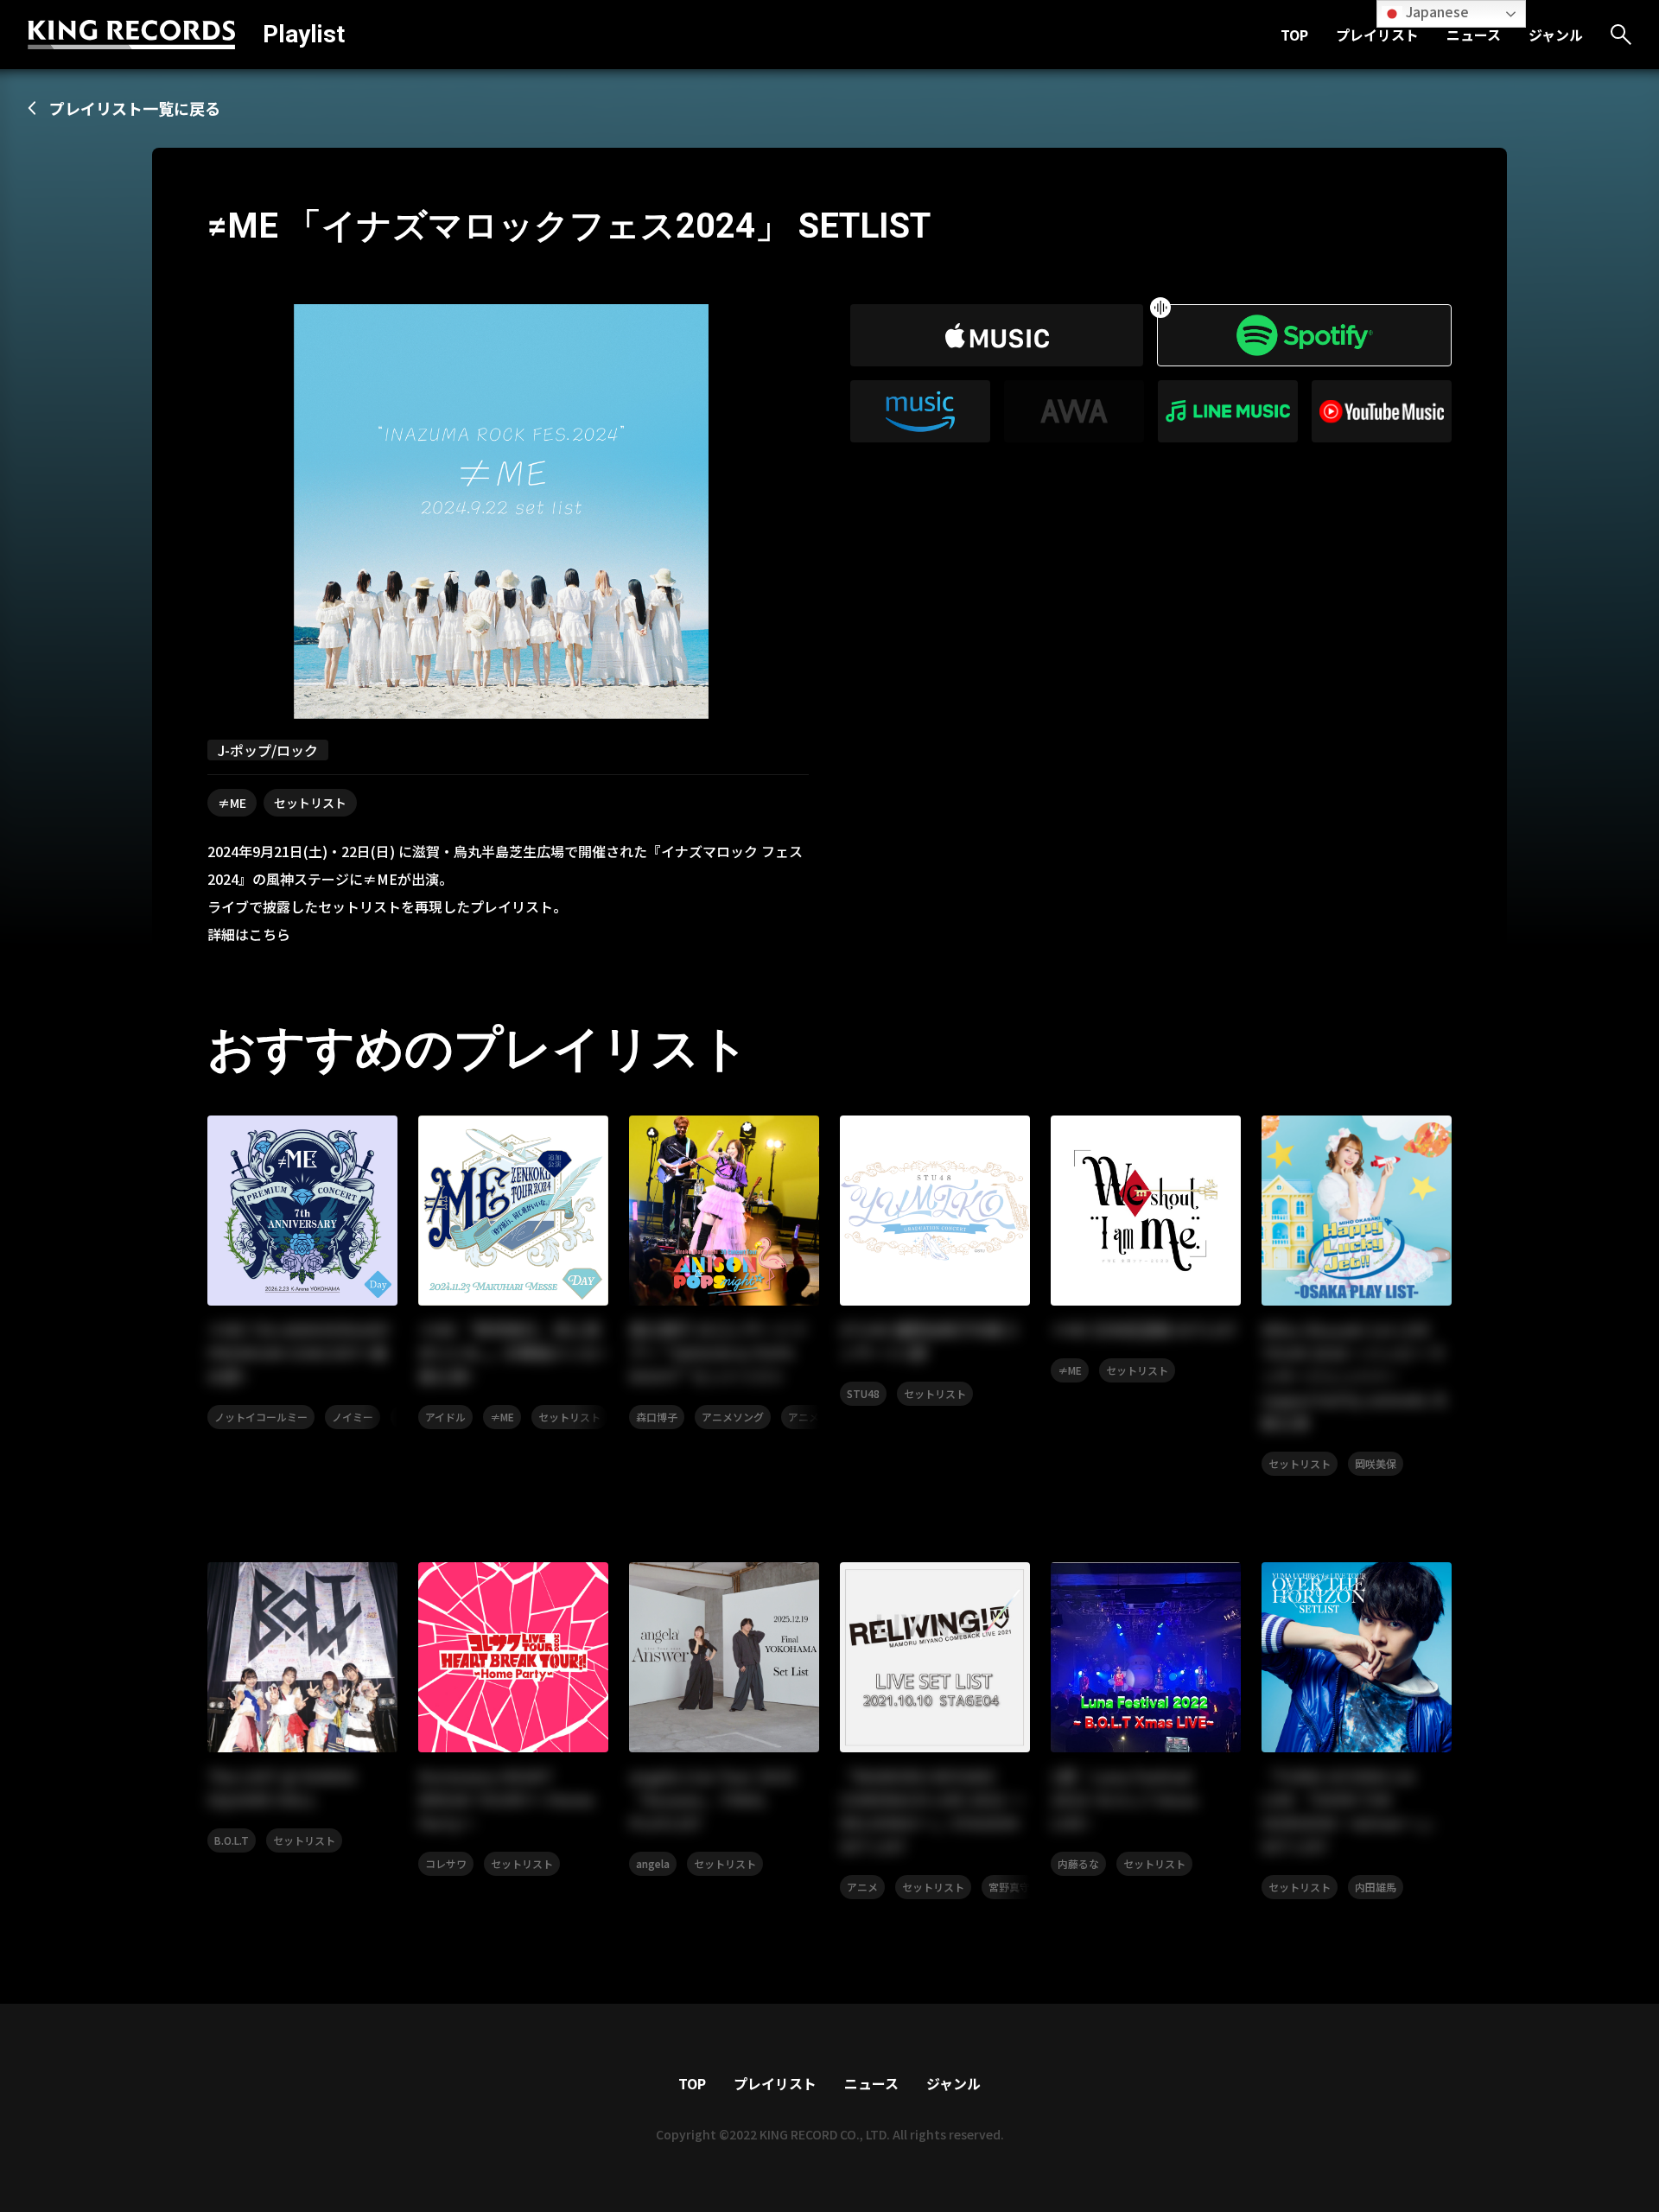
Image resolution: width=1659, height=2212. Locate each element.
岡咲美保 (1376, 1463)
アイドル (445, 1417)
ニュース (1474, 35)
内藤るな (1078, 1863)
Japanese (1436, 11)
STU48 (863, 1393)
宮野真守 (1009, 1887)
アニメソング (733, 1417)
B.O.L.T (232, 1840)
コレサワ (446, 1863)
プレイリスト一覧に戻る (135, 108)
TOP (1294, 35)
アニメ (804, 1417)
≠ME (232, 803)
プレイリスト (1377, 35)
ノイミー (353, 1417)
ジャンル (1556, 35)
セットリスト (310, 803)
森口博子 (657, 1417)
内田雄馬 (1376, 1887)
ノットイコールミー (261, 1417)
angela (653, 1863)
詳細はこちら (249, 934)
